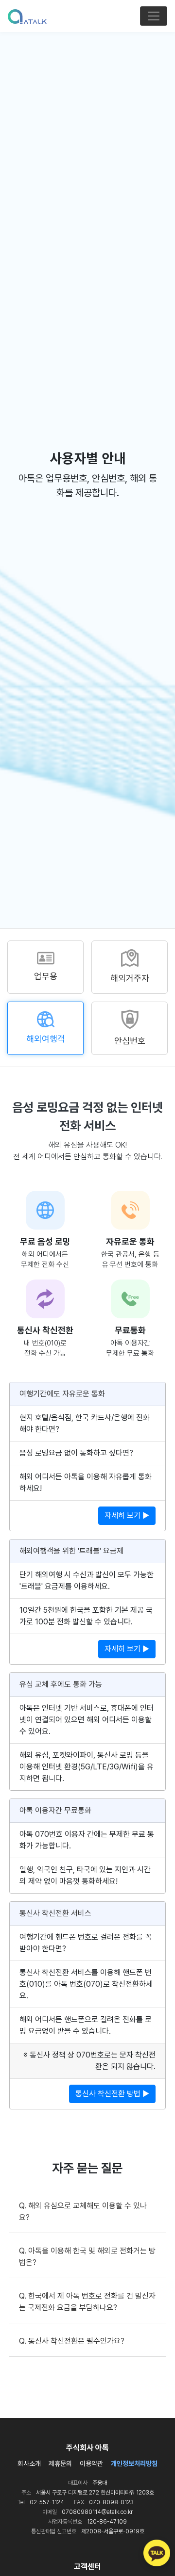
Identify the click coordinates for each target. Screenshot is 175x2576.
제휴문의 (60, 2463)
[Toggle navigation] (154, 16)
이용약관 (91, 2463)
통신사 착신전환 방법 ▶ (112, 2094)
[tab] (45, 967)
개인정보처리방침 (134, 2463)
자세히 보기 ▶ (127, 1515)
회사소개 (29, 2463)
